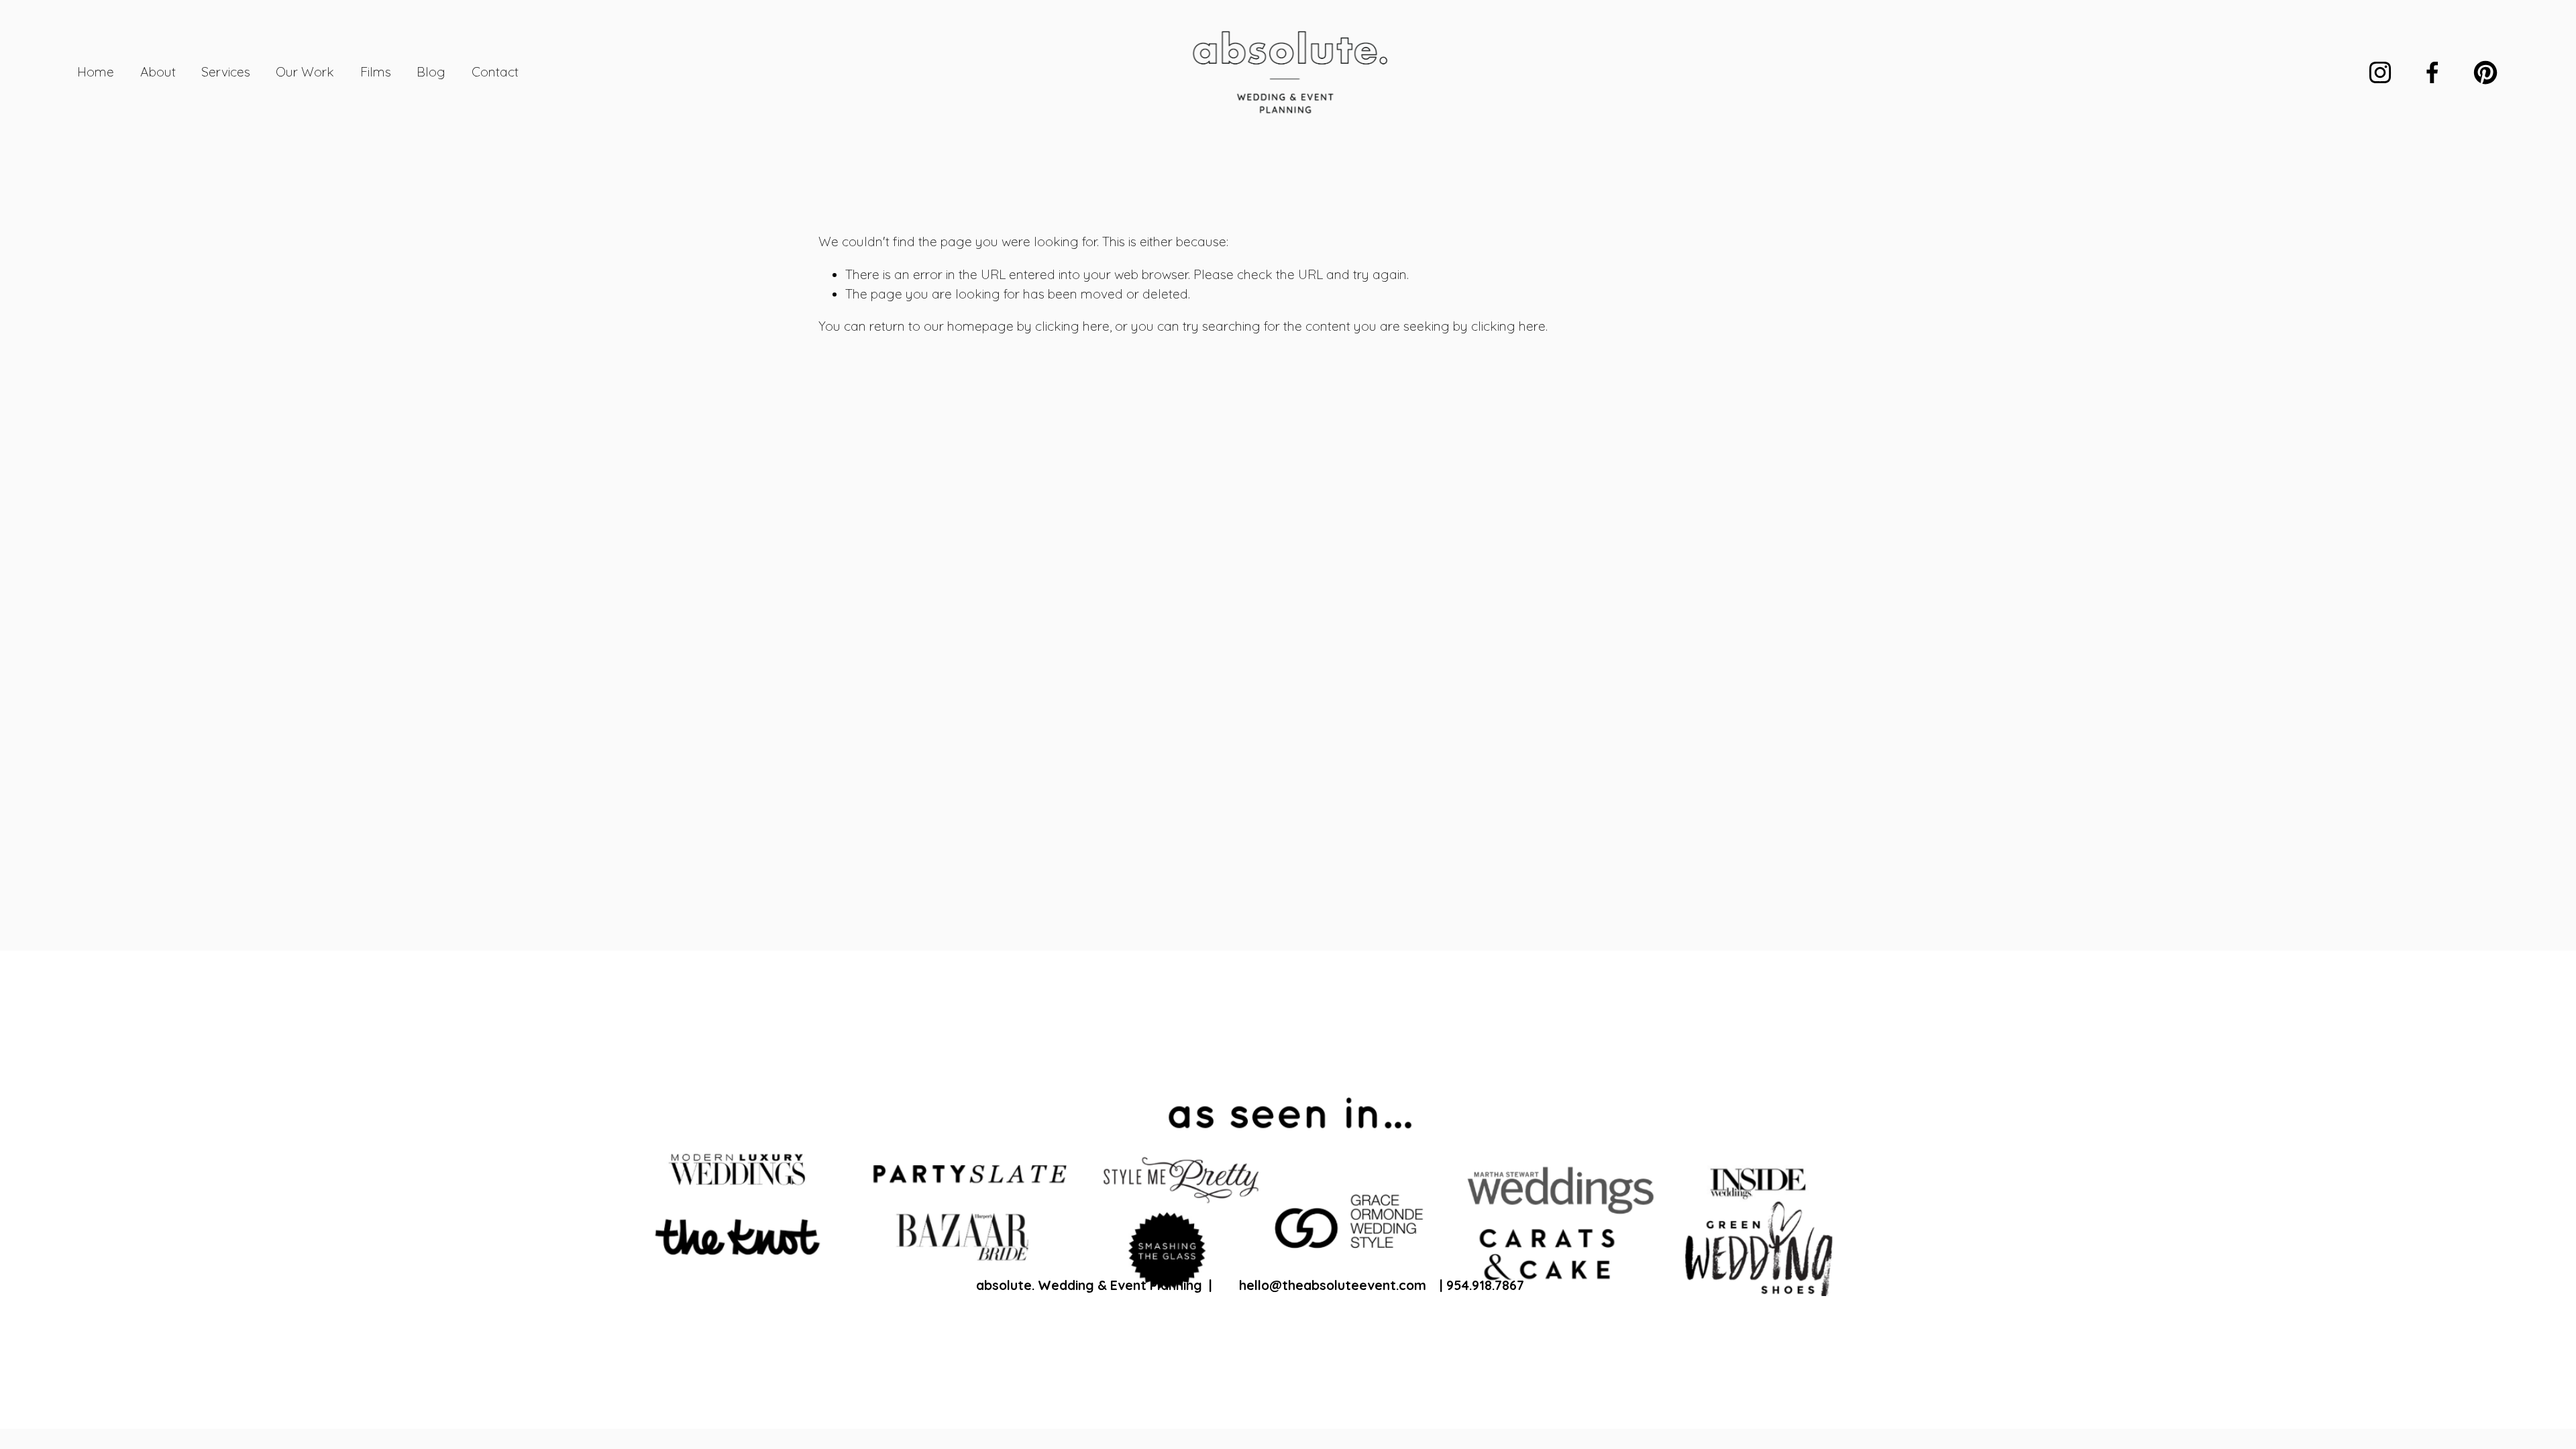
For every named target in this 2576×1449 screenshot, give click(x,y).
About (158, 72)
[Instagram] (2380, 72)
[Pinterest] (2485, 72)
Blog (431, 72)
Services (226, 72)
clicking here (1072, 326)
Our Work (305, 72)
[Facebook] (2432, 72)
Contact (495, 72)
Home (96, 72)
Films (376, 72)
